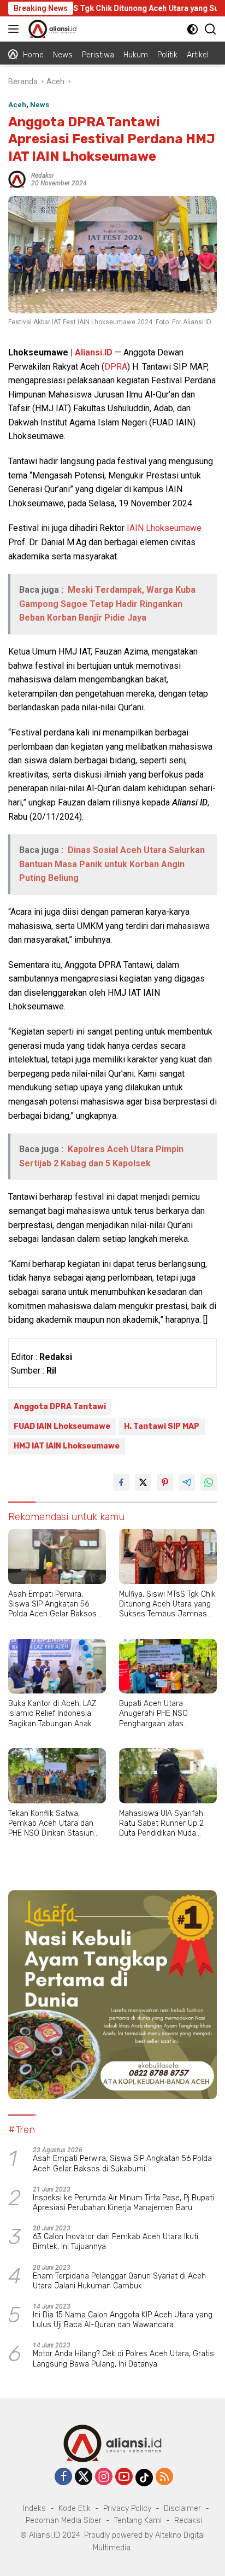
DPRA (116, 367)
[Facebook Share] (121, 1482)
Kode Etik (75, 2508)
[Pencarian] (211, 29)
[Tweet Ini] (143, 1482)
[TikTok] (144, 2478)
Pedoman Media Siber (64, 2520)
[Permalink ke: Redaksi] (17, 178)
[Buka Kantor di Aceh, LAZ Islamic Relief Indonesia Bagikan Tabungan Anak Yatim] (57, 1666)
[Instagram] (104, 2477)
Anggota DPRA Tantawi (60, 1407)
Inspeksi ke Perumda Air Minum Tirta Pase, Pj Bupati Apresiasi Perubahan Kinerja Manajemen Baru (123, 2203)
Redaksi (42, 176)
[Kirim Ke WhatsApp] (209, 1482)
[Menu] (16, 29)
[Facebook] (63, 2477)
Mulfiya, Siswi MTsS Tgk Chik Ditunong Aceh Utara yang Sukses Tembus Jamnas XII (167, 1605)
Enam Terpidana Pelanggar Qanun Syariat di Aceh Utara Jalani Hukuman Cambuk (119, 2281)
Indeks (34, 2508)
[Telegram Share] (187, 1482)
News (40, 105)
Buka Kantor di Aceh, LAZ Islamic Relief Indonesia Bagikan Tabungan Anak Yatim (52, 1714)
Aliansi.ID (94, 352)
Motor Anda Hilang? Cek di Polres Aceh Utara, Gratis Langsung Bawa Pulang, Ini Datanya (123, 2359)
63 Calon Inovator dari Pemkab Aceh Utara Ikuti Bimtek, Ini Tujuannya (116, 2242)
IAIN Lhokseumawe (164, 528)
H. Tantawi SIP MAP (162, 1426)
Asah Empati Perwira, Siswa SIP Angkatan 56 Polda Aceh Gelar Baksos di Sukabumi (57, 1605)
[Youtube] (124, 2477)
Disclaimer (182, 2508)
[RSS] (164, 2477)
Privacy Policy (127, 2508)
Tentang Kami (138, 2520)
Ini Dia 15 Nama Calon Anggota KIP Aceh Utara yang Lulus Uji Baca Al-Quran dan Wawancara (123, 2320)
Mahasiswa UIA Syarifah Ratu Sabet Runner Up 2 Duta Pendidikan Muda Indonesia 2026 (161, 1824)
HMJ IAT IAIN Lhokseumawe (67, 1446)
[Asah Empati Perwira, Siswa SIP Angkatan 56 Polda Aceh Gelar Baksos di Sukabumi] (57, 1556)
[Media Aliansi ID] (51, 29)
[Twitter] (84, 2477)
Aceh (17, 105)
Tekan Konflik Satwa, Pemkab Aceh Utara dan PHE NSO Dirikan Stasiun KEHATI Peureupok (51, 1824)
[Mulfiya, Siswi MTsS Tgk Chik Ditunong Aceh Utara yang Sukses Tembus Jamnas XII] (168, 1556)
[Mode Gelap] (193, 29)
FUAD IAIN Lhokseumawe (62, 1426)
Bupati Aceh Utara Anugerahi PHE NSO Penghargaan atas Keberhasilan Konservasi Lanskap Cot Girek (162, 1714)
